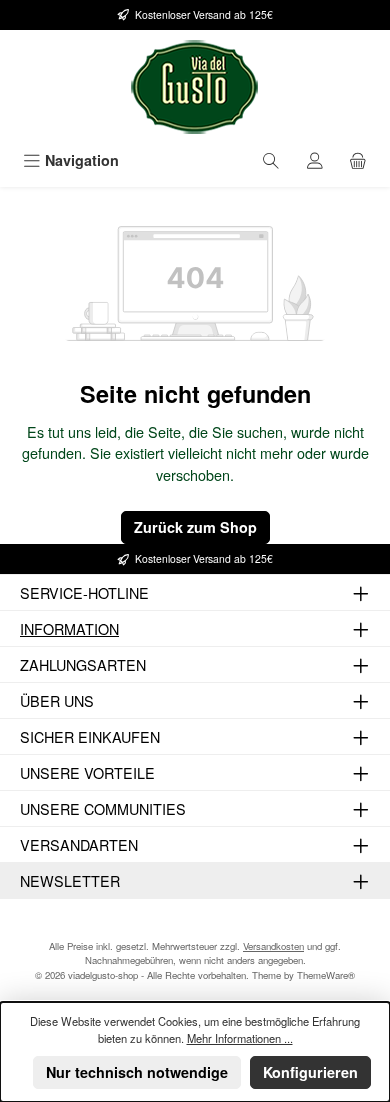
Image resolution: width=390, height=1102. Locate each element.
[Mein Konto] (315, 160)
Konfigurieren (310, 1072)
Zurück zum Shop (195, 527)
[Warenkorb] (358, 160)
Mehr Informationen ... (240, 1038)
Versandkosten (273, 946)
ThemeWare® (326, 975)
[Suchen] (271, 160)
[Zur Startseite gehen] (195, 87)
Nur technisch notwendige (137, 1072)
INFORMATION (69, 628)
